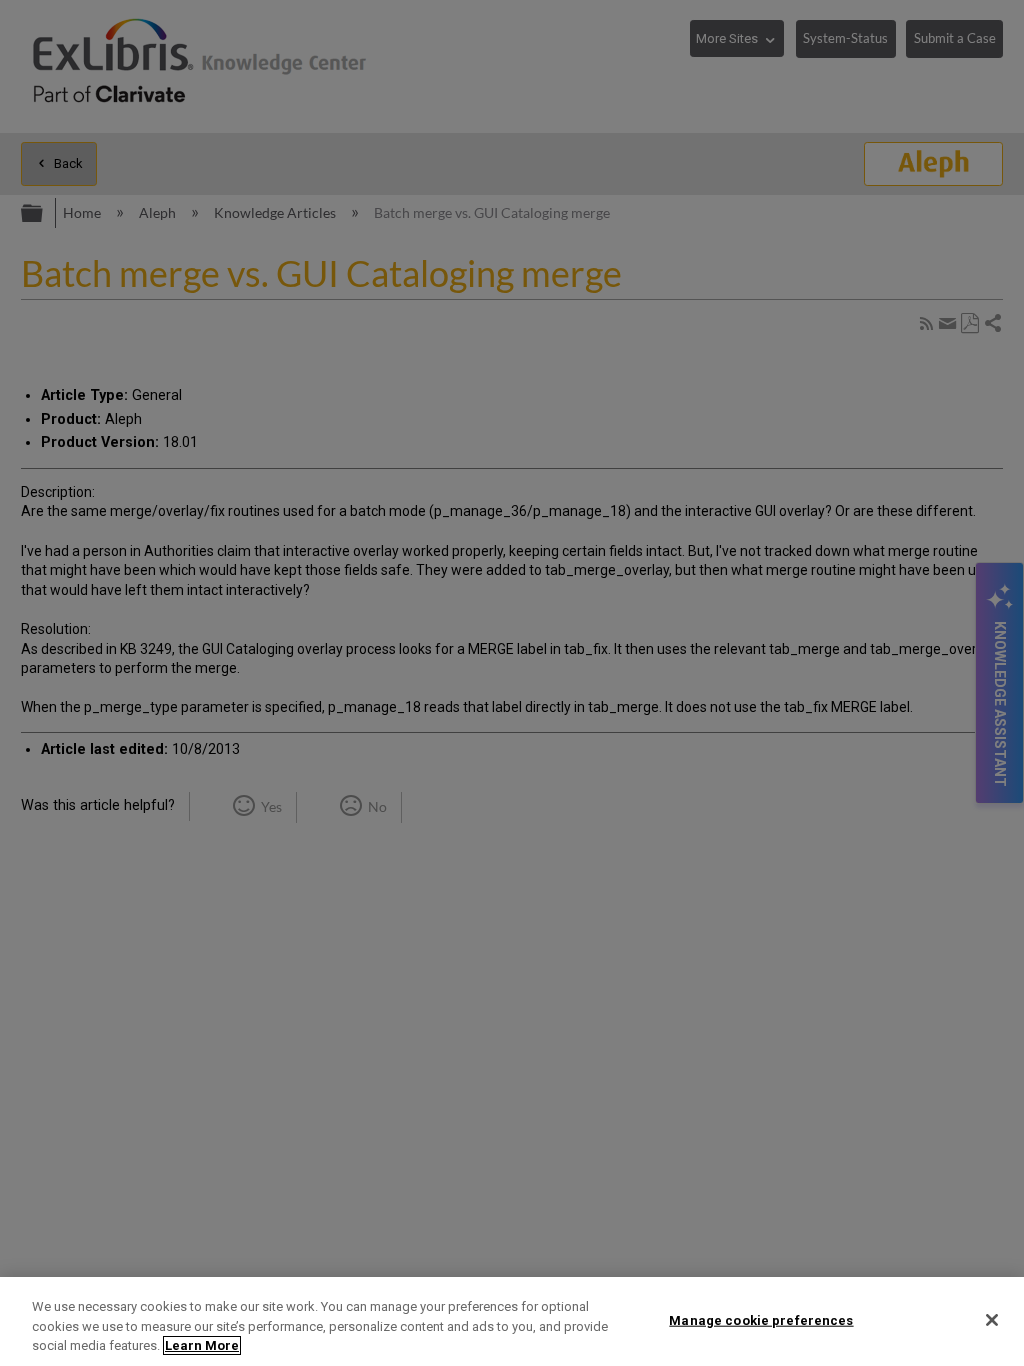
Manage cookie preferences (761, 1319)
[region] (512, 1321)
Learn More (202, 1345)
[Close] (992, 1320)
